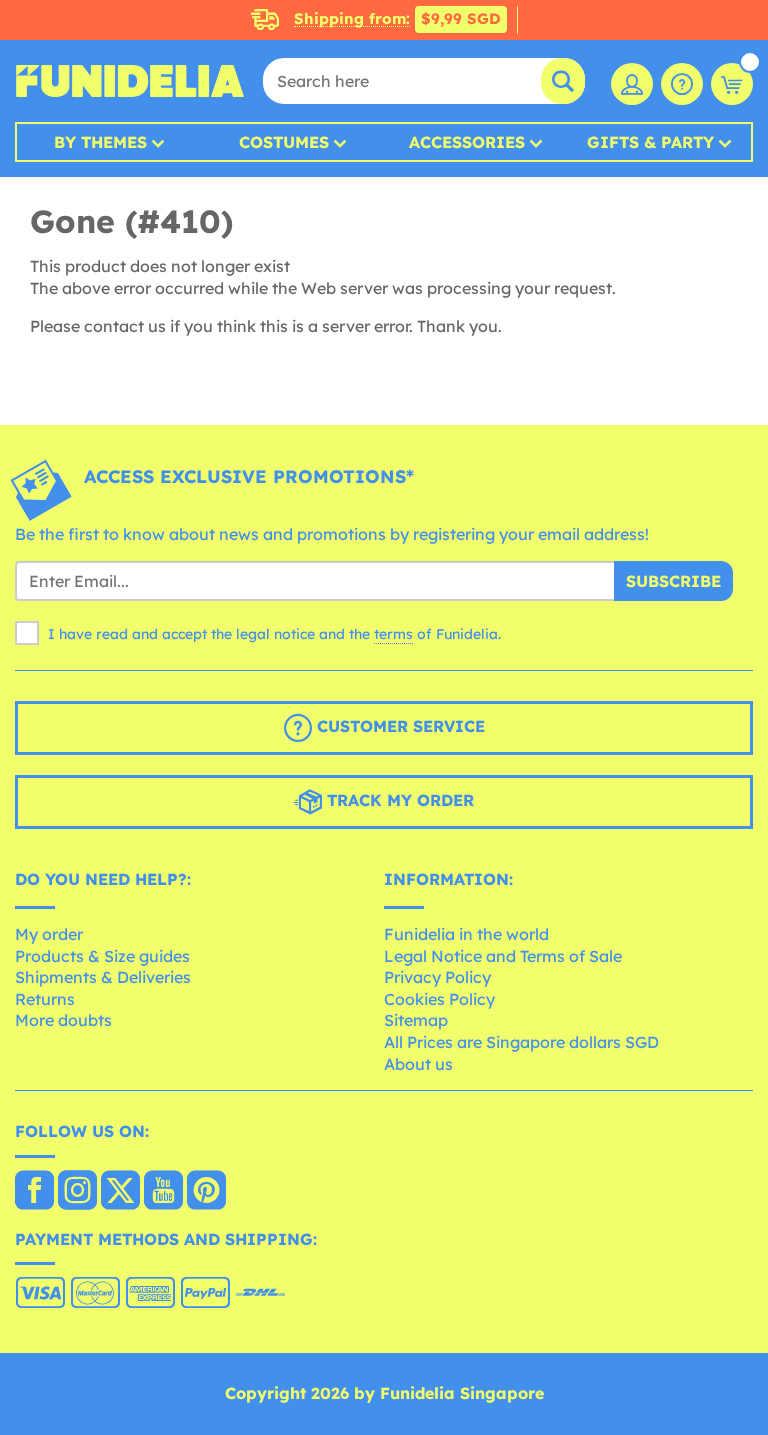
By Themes (100, 142)
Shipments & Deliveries (103, 977)
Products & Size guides (102, 956)
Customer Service (398, 727)
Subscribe (673, 581)
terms (393, 634)
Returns (45, 999)
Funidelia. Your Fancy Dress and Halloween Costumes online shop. (130, 81)
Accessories (467, 142)
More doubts (63, 1020)
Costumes (284, 142)
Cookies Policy (439, 999)
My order (49, 934)
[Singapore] (34, 1192)
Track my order (398, 801)
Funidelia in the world (466, 934)
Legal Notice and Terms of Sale (503, 956)
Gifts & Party (650, 142)
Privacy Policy (437, 977)
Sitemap (416, 1020)
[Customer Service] (682, 84)
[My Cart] (732, 84)
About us (418, 1064)
